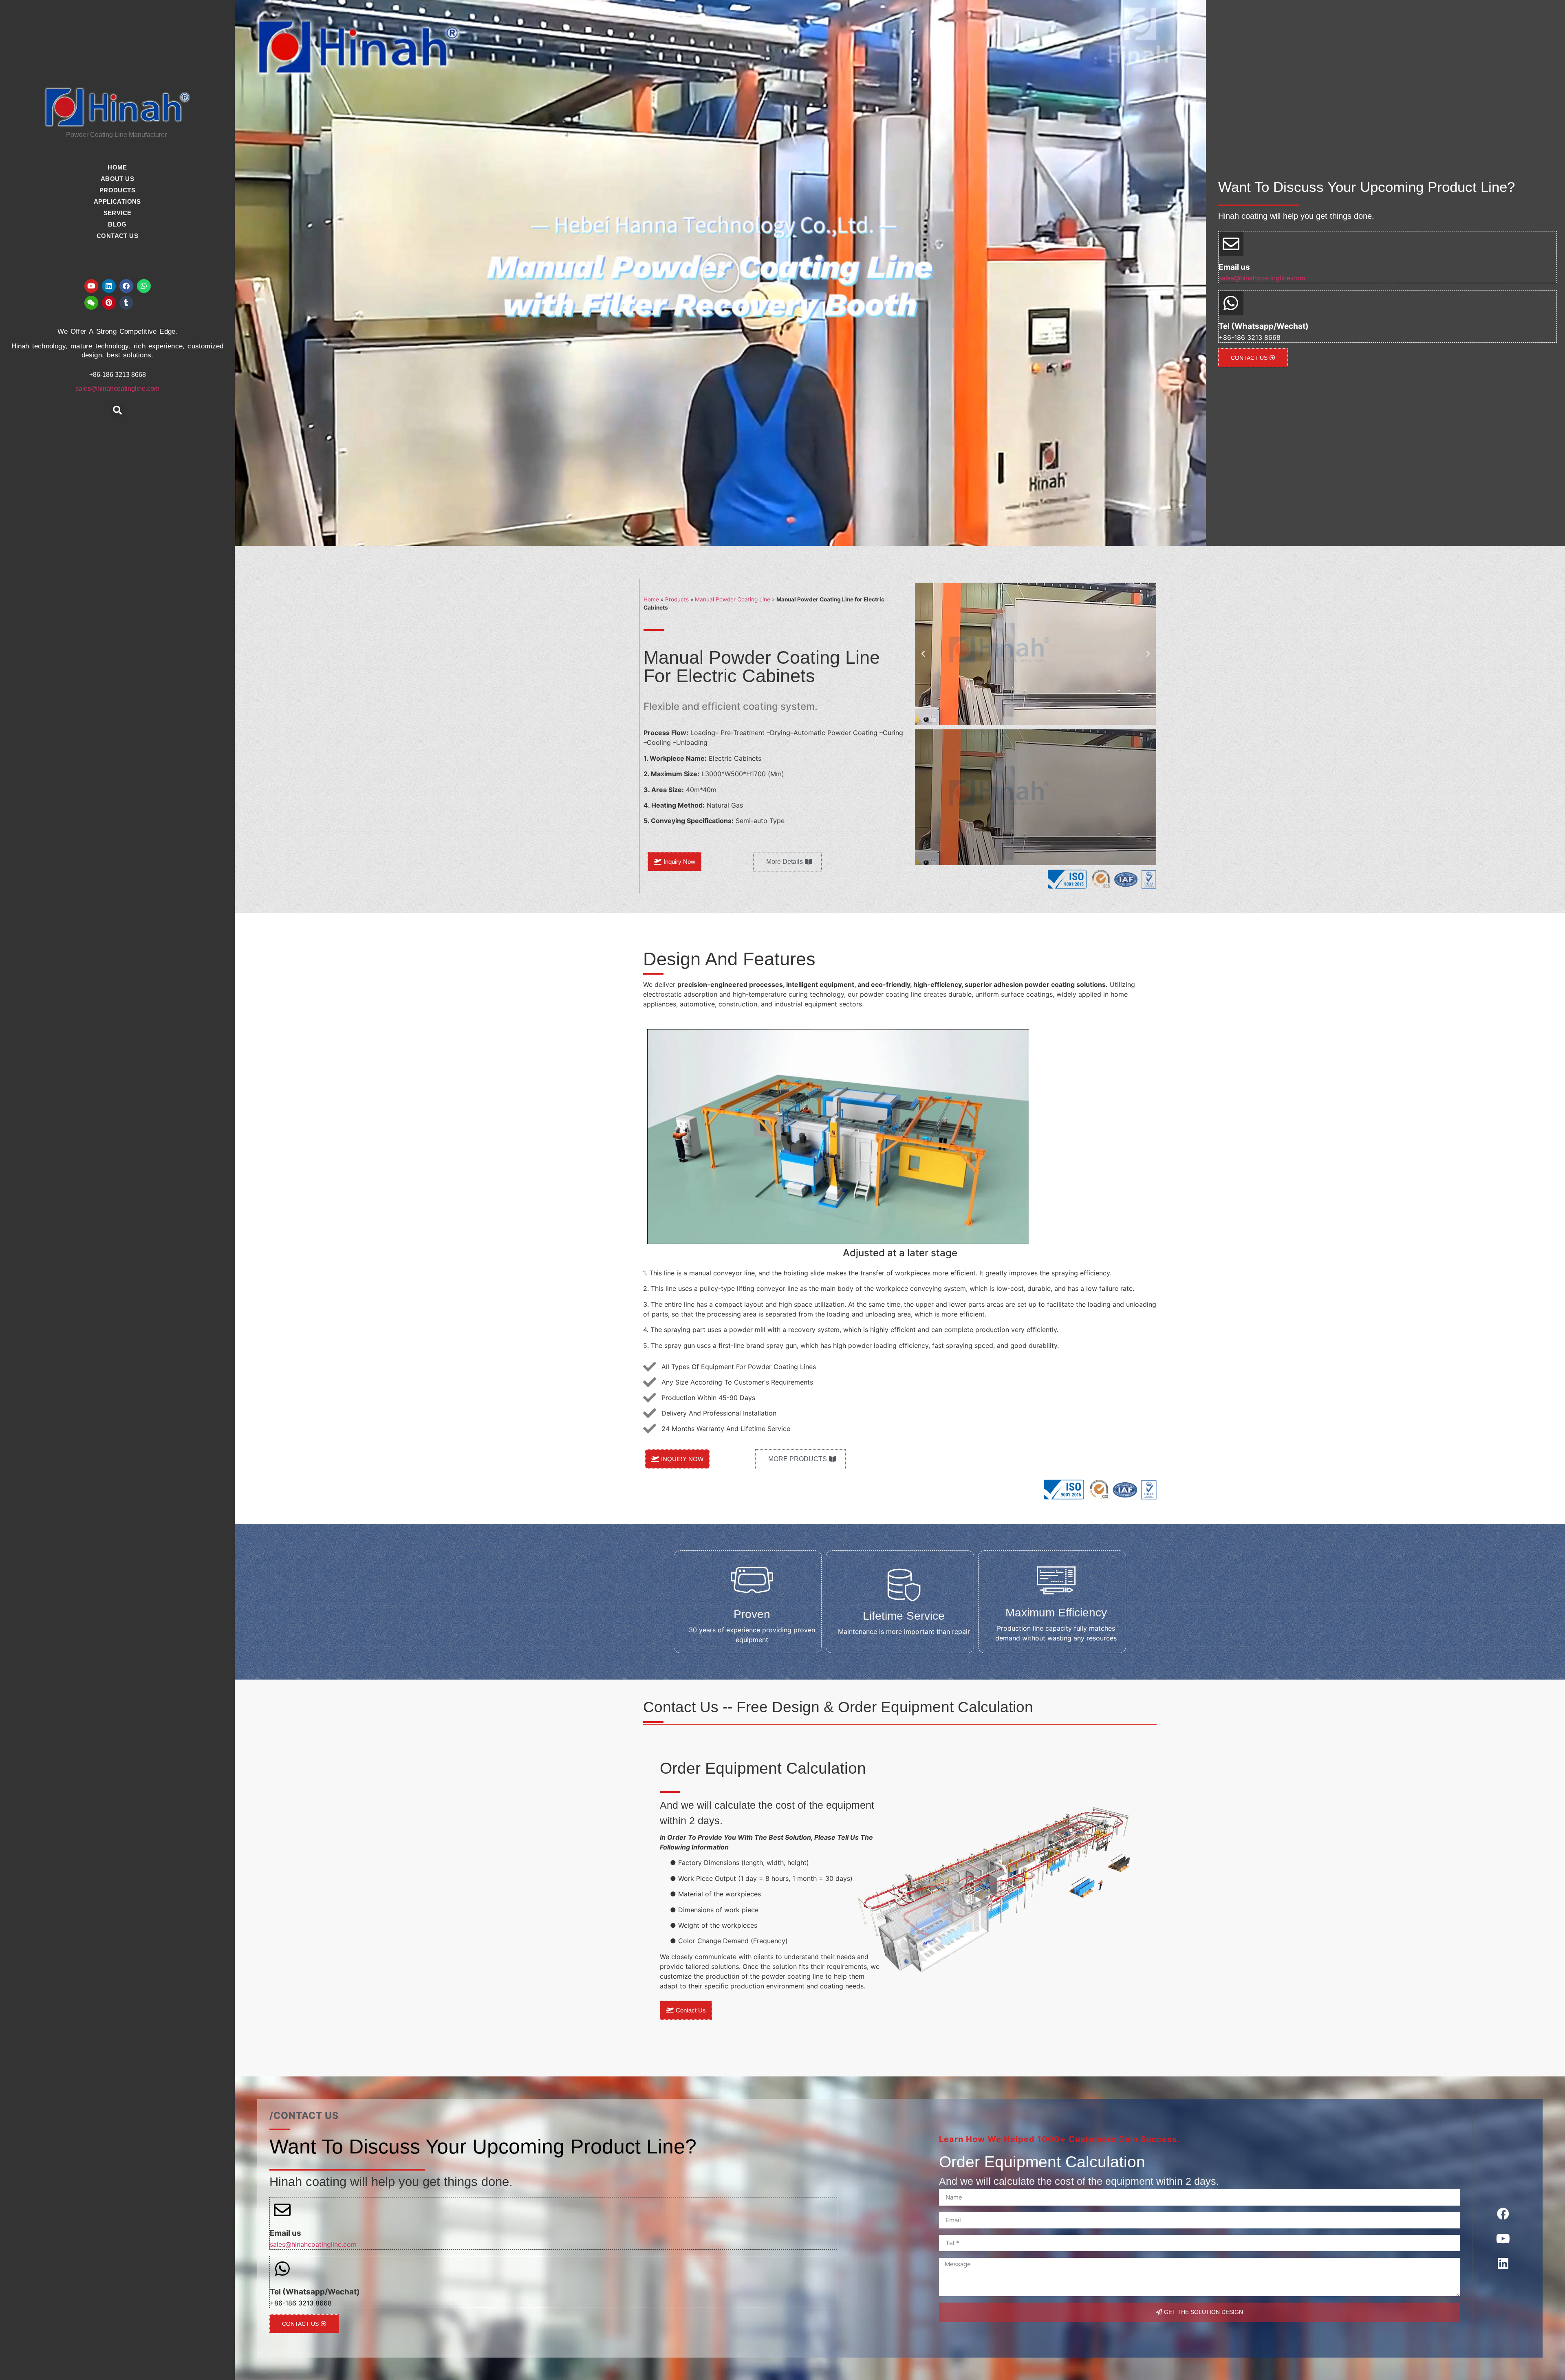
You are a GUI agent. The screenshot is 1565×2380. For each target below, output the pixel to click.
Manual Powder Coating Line (733, 599)
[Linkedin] (109, 286)
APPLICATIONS (117, 201)
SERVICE (118, 213)
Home (651, 599)
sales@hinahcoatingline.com (117, 389)
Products (677, 599)
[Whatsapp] (144, 286)
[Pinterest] (109, 303)
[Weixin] (91, 303)
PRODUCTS (117, 190)
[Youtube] (91, 286)
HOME (117, 167)
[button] (118, 410)
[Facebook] (126, 286)
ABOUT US (117, 179)
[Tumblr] (126, 303)
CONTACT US (117, 236)
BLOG (117, 224)
